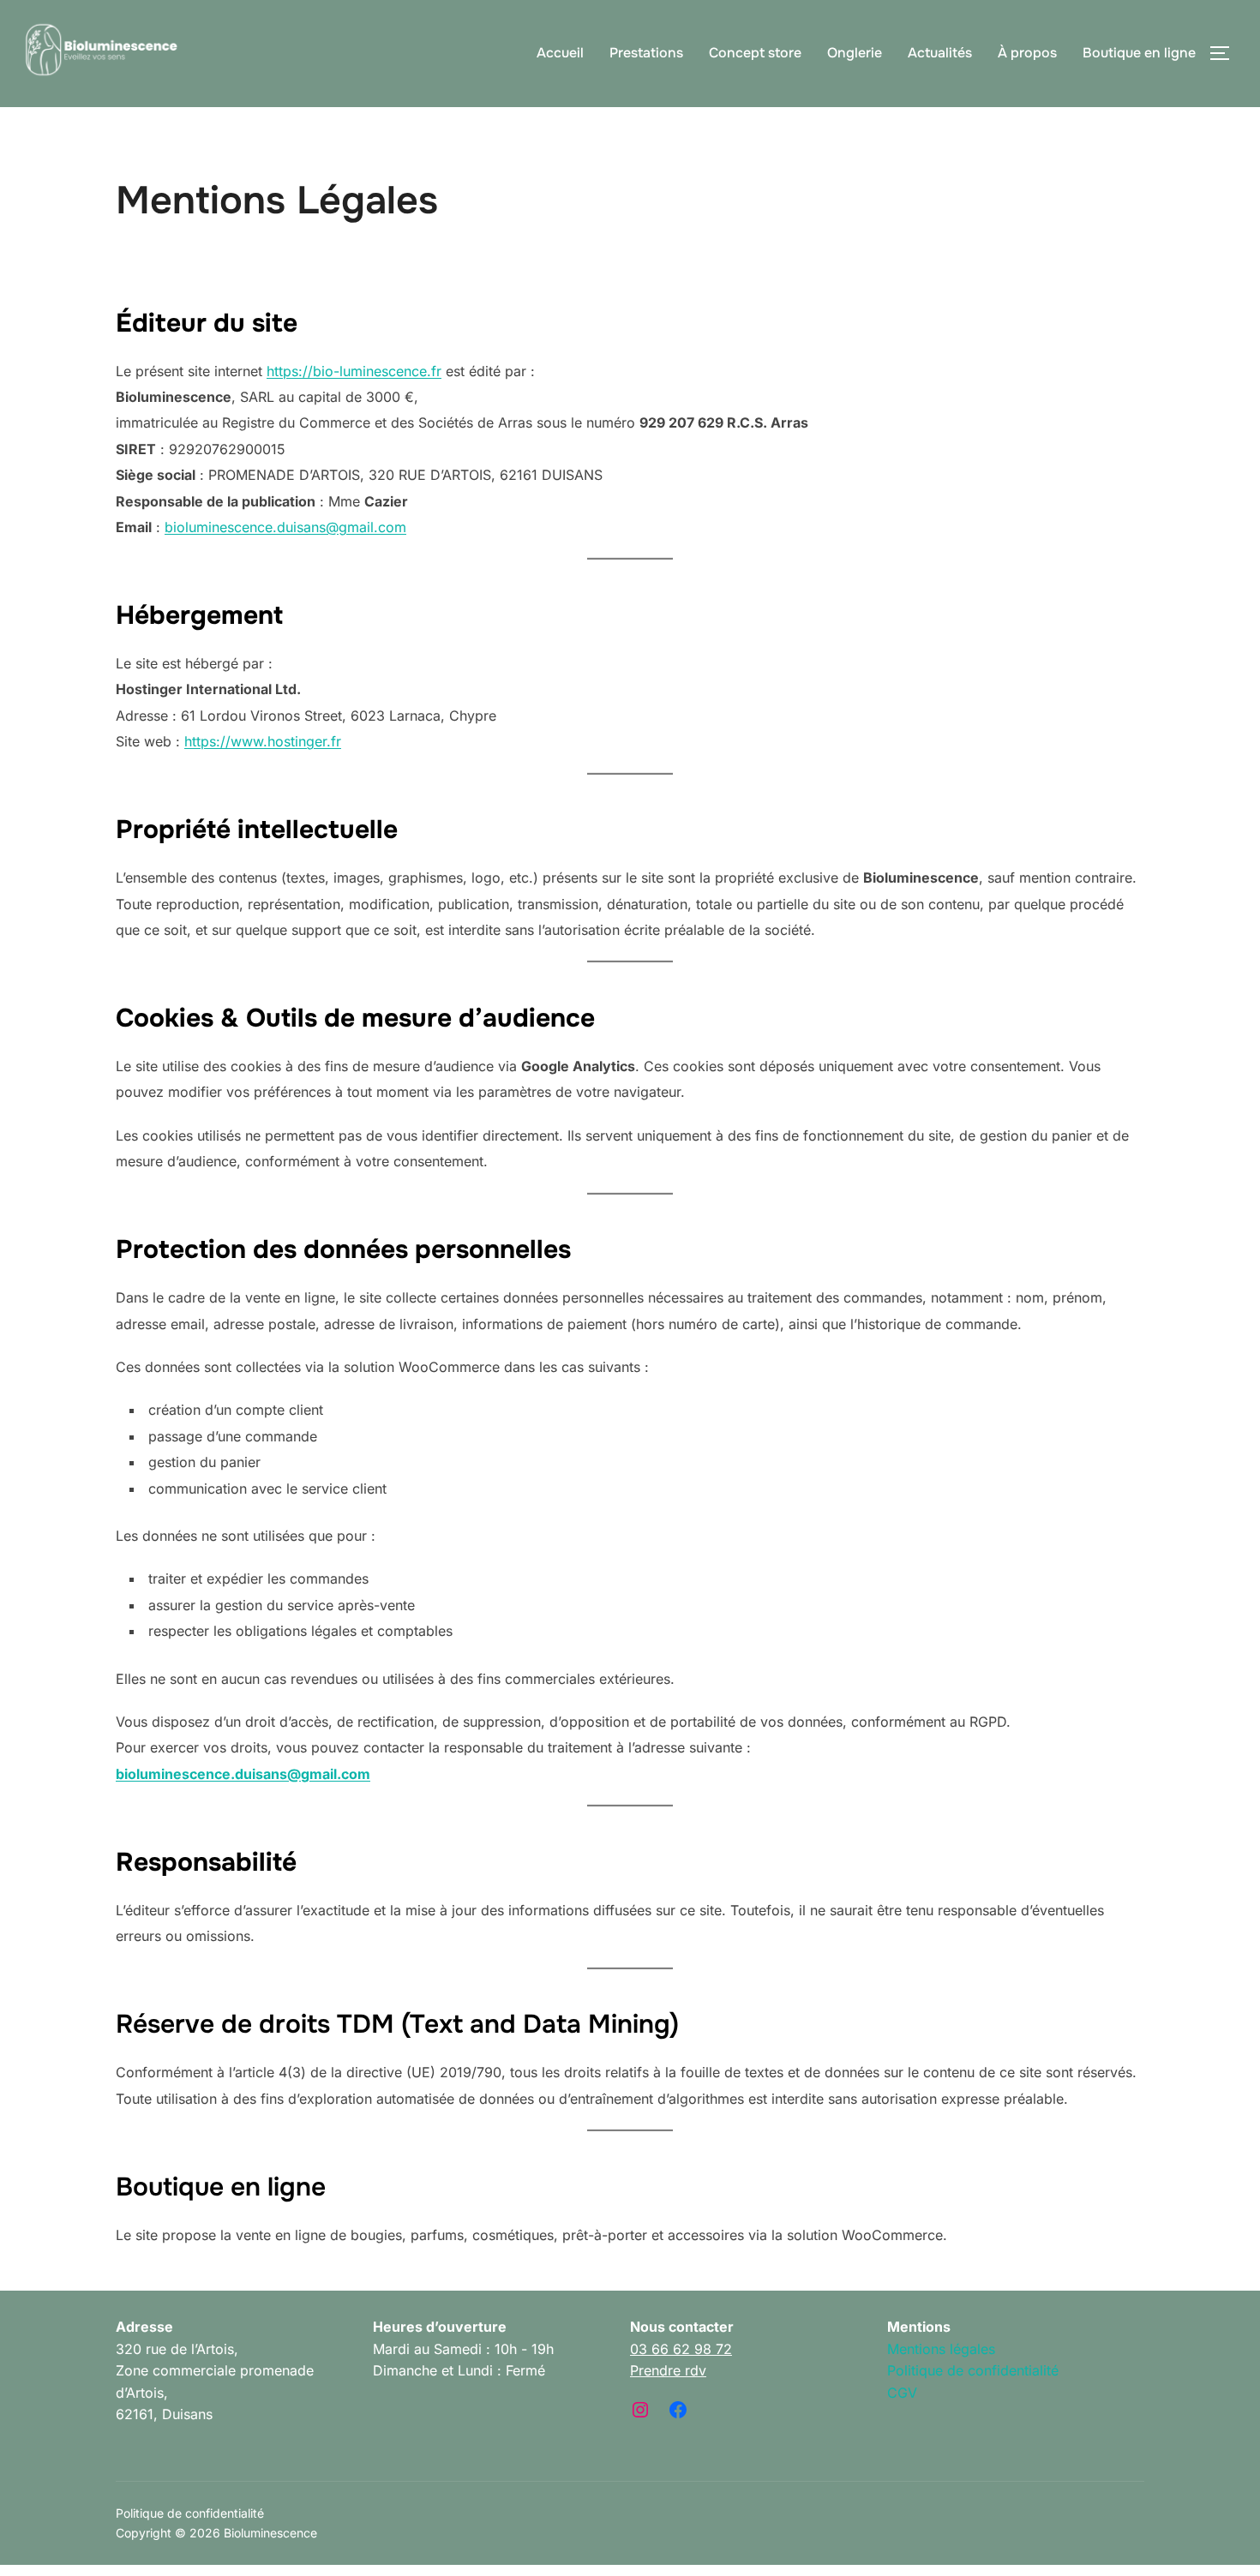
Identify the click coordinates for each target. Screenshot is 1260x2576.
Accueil (560, 53)
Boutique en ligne (1139, 53)
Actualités (940, 53)
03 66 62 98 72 (681, 2349)
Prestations (646, 53)
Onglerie (855, 53)
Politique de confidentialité (973, 2370)
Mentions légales (941, 2349)
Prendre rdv (668, 2370)
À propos (1027, 53)
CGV (902, 2393)
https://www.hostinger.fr (263, 741)
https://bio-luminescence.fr (354, 371)
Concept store (755, 53)
